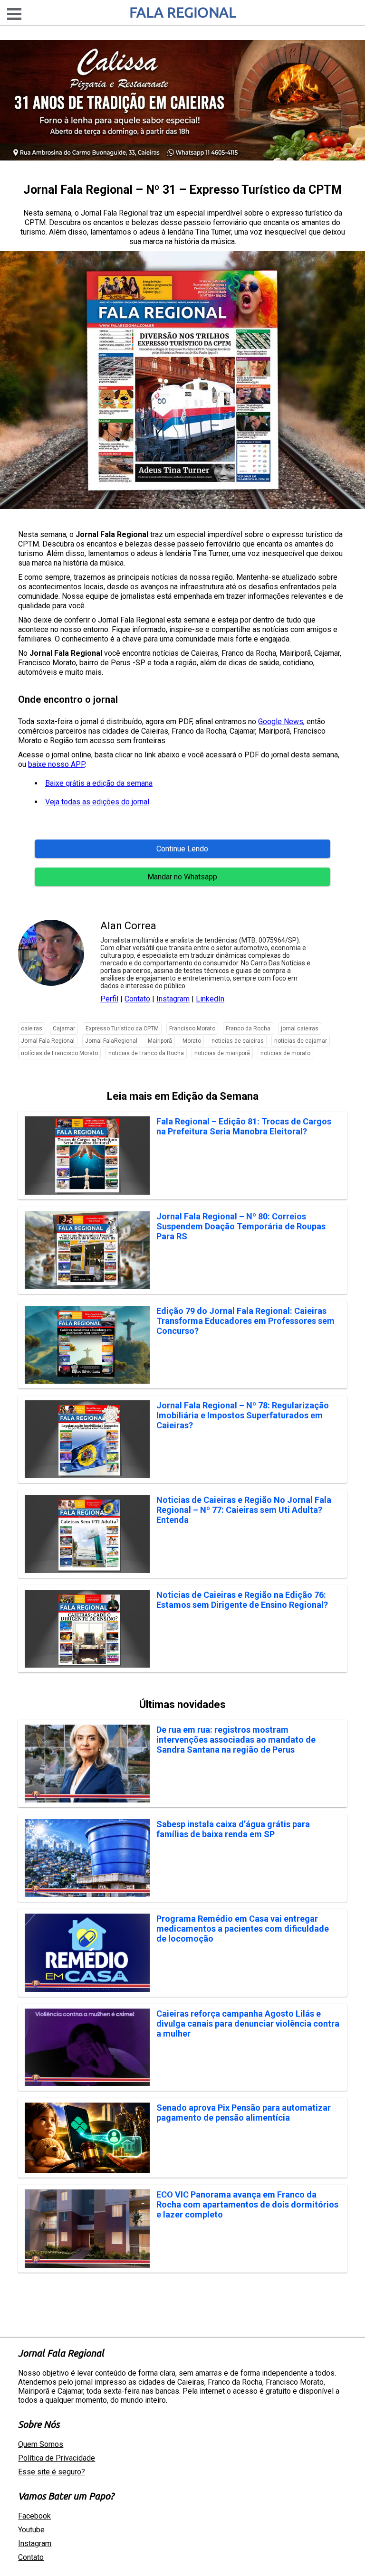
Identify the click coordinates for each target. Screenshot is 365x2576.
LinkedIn (210, 999)
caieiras (32, 1029)
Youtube (31, 2530)
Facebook (34, 2516)
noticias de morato (285, 1053)
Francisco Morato (192, 1029)
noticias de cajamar (301, 1041)
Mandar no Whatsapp (182, 877)
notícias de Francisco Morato (59, 1053)
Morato (192, 1041)
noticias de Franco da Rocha (146, 1053)
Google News (281, 722)
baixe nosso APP (56, 764)
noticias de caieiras (238, 1041)
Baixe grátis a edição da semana (99, 783)
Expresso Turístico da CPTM (122, 1029)
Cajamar (64, 1029)
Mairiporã (160, 1041)
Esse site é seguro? (52, 2472)
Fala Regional (183, 12)
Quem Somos (41, 2444)
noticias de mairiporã (222, 1053)
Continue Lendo (182, 849)
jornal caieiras (300, 1029)
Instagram (173, 999)
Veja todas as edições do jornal (97, 802)
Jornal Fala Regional (48, 1041)
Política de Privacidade (57, 2458)
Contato (137, 999)
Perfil (109, 999)
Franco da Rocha (248, 1029)
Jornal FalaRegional (111, 1041)
